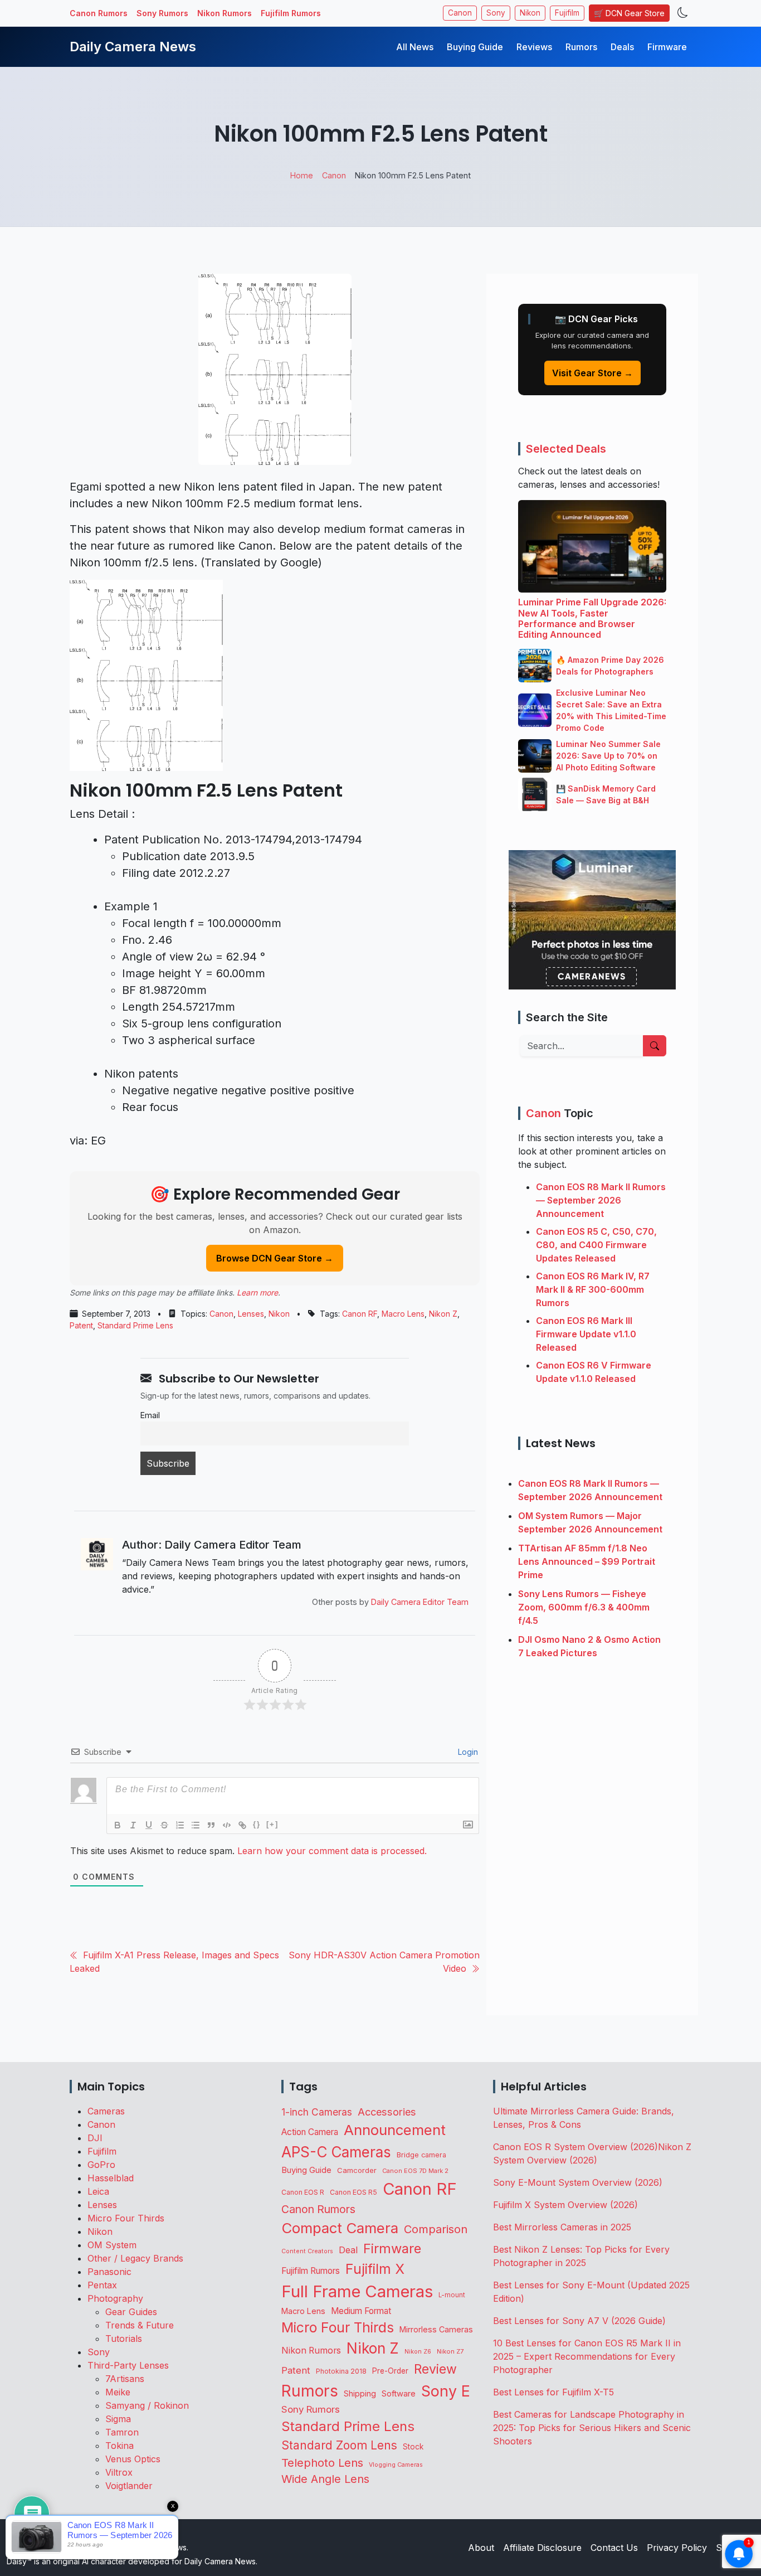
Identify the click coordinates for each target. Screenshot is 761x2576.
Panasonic (109, 2272)
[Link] (242, 1825)
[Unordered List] (196, 1825)
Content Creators (307, 2251)
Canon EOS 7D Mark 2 (415, 2171)
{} (257, 1824)
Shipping (360, 2393)
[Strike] (164, 1825)
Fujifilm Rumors (291, 13)
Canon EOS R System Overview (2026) (575, 2147)
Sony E (446, 2391)
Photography (115, 2298)
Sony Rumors (162, 13)
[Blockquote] (211, 1825)
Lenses (251, 1314)
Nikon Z (443, 1314)
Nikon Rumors (225, 13)
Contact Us (614, 2548)
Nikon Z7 (450, 2351)
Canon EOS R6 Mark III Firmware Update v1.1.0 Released (586, 1334)
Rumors (581, 47)
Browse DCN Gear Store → (275, 1258)
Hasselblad (111, 2178)
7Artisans (125, 2379)
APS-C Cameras (336, 2152)
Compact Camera (340, 2228)
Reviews (534, 47)
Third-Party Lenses (128, 2365)
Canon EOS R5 (353, 2192)
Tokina (119, 2446)
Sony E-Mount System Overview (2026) (578, 2182)
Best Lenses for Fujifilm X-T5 (553, 2392)
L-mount (452, 2295)
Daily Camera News (133, 47)
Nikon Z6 (418, 2352)
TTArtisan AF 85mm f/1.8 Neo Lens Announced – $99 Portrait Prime (587, 1561)
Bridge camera (421, 2155)
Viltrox (119, 2472)
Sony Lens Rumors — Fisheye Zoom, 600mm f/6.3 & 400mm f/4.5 (584, 1607)
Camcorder (357, 2170)
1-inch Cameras (317, 2112)
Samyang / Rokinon (147, 2405)
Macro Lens (403, 1314)
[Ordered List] (180, 1825)
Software (399, 2394)
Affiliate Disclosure (542, 2548)
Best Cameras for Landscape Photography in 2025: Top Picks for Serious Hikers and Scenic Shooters (592, 2428)
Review (435, 2369)
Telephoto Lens (322, 2463)
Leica (98, 2191)
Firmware (667, 47)
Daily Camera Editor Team (420, 1602)
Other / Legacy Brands (135, 2258)
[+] (272, 1824)
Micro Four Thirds (126, 2218)
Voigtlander (129, 2486)
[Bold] (118, 1825)
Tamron (122, 2432)
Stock (413, 2447)
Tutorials (124, 2339)
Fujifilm (567, 13)
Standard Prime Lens (135, 1325)
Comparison (436, 2229)
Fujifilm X (375, 2269)
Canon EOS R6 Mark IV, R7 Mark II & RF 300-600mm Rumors (593, 1289)
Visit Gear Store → (592, 373)
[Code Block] (227, 1825)
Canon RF (360, 1314)
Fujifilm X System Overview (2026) (565, 2205)
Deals (622, 47)
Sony (496, 13)
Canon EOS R (303, 2192)
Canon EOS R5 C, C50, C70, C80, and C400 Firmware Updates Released (596, 1245)
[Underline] (149, 1825)
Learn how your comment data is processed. (332, 1851)
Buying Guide (475, 47)
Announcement (395, 2130)
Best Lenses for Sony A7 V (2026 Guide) (579, 2321)
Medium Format (361, 2311)
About (481, 2548)
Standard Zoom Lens (339, 2445)
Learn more (257, 1292)
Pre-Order (390, 2371)
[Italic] (133, 1825)
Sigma (118, 2419)
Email (150, 1415)
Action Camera (310, 2132)
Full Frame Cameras (357, 2291)
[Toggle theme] (683, 13)
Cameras (106, 2111)
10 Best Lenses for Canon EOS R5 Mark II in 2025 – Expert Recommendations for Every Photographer (587, 2356)
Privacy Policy (677, 2548)
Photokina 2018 (341, 2371)
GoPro (101, 2165)
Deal (348, 2250)
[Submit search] (655, 1046)
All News (415, 47)
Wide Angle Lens (325, 2479)
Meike (118, 2392)
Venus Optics (133, 2459)
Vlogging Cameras (396, 2465)
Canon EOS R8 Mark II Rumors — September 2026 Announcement (601, 1200)
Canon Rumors (99, 13)
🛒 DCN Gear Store (629, 13)
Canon (460, 13)
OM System (112, 2245)
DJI (95, 2138)
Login (467, 1752)
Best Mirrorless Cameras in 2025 (564, 2227)
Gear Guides (131, 2312)
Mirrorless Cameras (436, 2329)
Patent (81, 1325)
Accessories (387, 2112)
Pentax (102, 2285)
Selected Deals (566, 449)
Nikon (530, 13)
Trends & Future (140, 2325)
